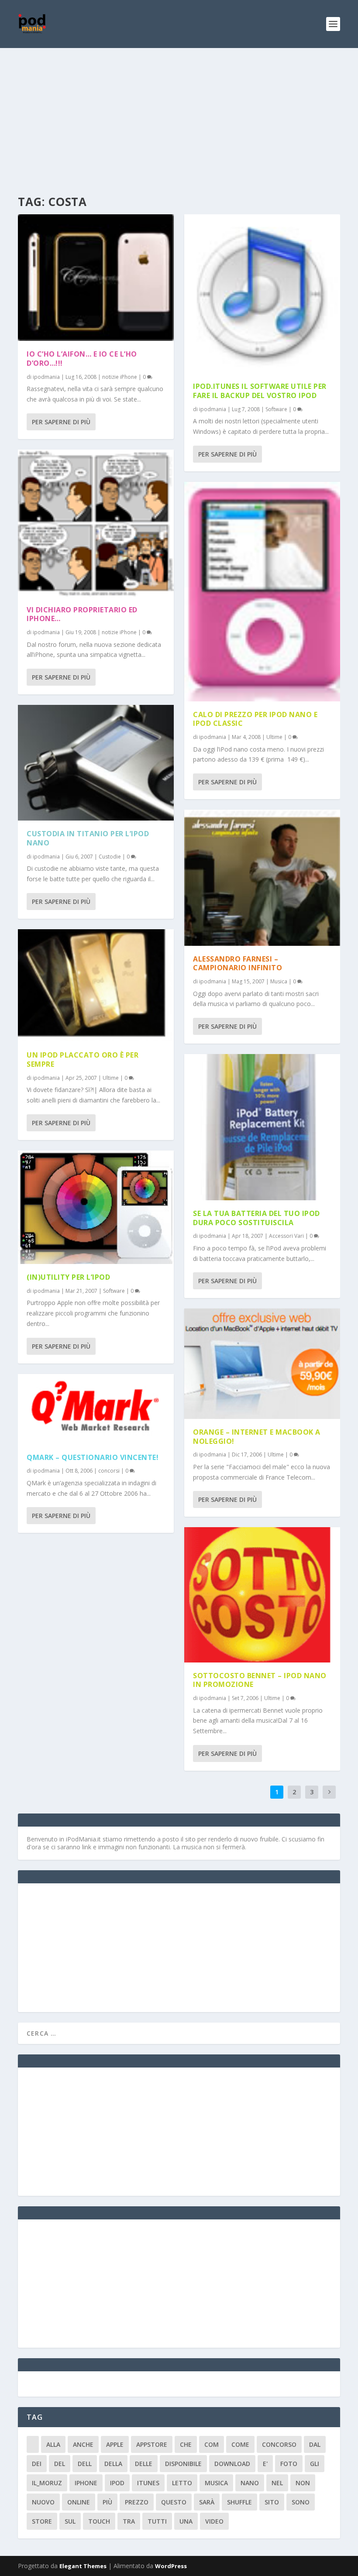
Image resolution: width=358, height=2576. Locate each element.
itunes (148, 2483)
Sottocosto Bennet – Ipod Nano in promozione (260, 1680)
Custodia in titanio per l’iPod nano (88, 838)
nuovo (43, 2502)
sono (301, 2502)
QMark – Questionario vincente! (93, 1457)
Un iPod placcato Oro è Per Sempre (83, 1060)
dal (315, 2444)
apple (115, 2444)
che (186, 2444)
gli (315, 2464)
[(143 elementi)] (33, 2444)
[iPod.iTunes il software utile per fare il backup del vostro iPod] (262, 294)
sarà (207, 2502)
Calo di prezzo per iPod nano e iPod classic (255, 719)
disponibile (183, 2464)
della (113, 2464)
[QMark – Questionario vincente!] (96, 1409)
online (79, 2502)
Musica (279, 981)
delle (144, 2464)
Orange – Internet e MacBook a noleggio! (257, 1437)
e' (265, 2464)
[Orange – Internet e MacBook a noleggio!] (262, 1364)
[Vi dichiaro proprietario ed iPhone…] (96, 523)
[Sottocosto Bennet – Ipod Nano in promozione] (262, 1595)
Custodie (110, 857)
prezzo (137, 2502)
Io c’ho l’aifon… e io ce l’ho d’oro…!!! (82, 359)
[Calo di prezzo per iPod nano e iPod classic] (262, 592)
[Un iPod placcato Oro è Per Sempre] (96, 986)
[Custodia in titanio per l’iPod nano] (96, 763)
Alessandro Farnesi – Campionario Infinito (238, 963)
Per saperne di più (61, 422)
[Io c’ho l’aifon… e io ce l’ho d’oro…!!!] (96, 278)
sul (70, 2521)
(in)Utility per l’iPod (68, 1277)
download (232, 2464)
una (186, 2521)
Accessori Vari (286, 1236)
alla (53, 2444)
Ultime (111, 1078)
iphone (86, 2483)
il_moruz (47, 2483)
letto (182, 2483)
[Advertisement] (179, 113)
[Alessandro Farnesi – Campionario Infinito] (262, 878)
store (42, 2521)
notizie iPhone (120, 377)
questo (174, 2502)
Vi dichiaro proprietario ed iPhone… (82, 614)
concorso (279, 2444)
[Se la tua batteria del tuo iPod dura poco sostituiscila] (262, 1127)
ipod (117, 2483)
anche (83, 2444)
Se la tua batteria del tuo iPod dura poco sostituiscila (256, 1218)
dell (85, 2464)
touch (99, 2521)
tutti (157, 2521)
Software (114, 1291)
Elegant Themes (83, 2566)
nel (277, 2483)
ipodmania (46, 377)
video (214, 2521)
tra (129, 2521)
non (303, 2483)
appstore (152, 2444)
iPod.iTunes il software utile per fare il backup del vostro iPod (260, 391)
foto (289, 2464)
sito (272, 2502)
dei (37, 2464)
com (212, 2444)
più (107, 2502)
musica (216, 2483)
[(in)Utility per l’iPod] (96, 1207)
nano (250, 2483)
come (240, 2444)
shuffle (239, 2502)
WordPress (171, 2566)
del (60, 2464)
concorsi (109, 1471)
